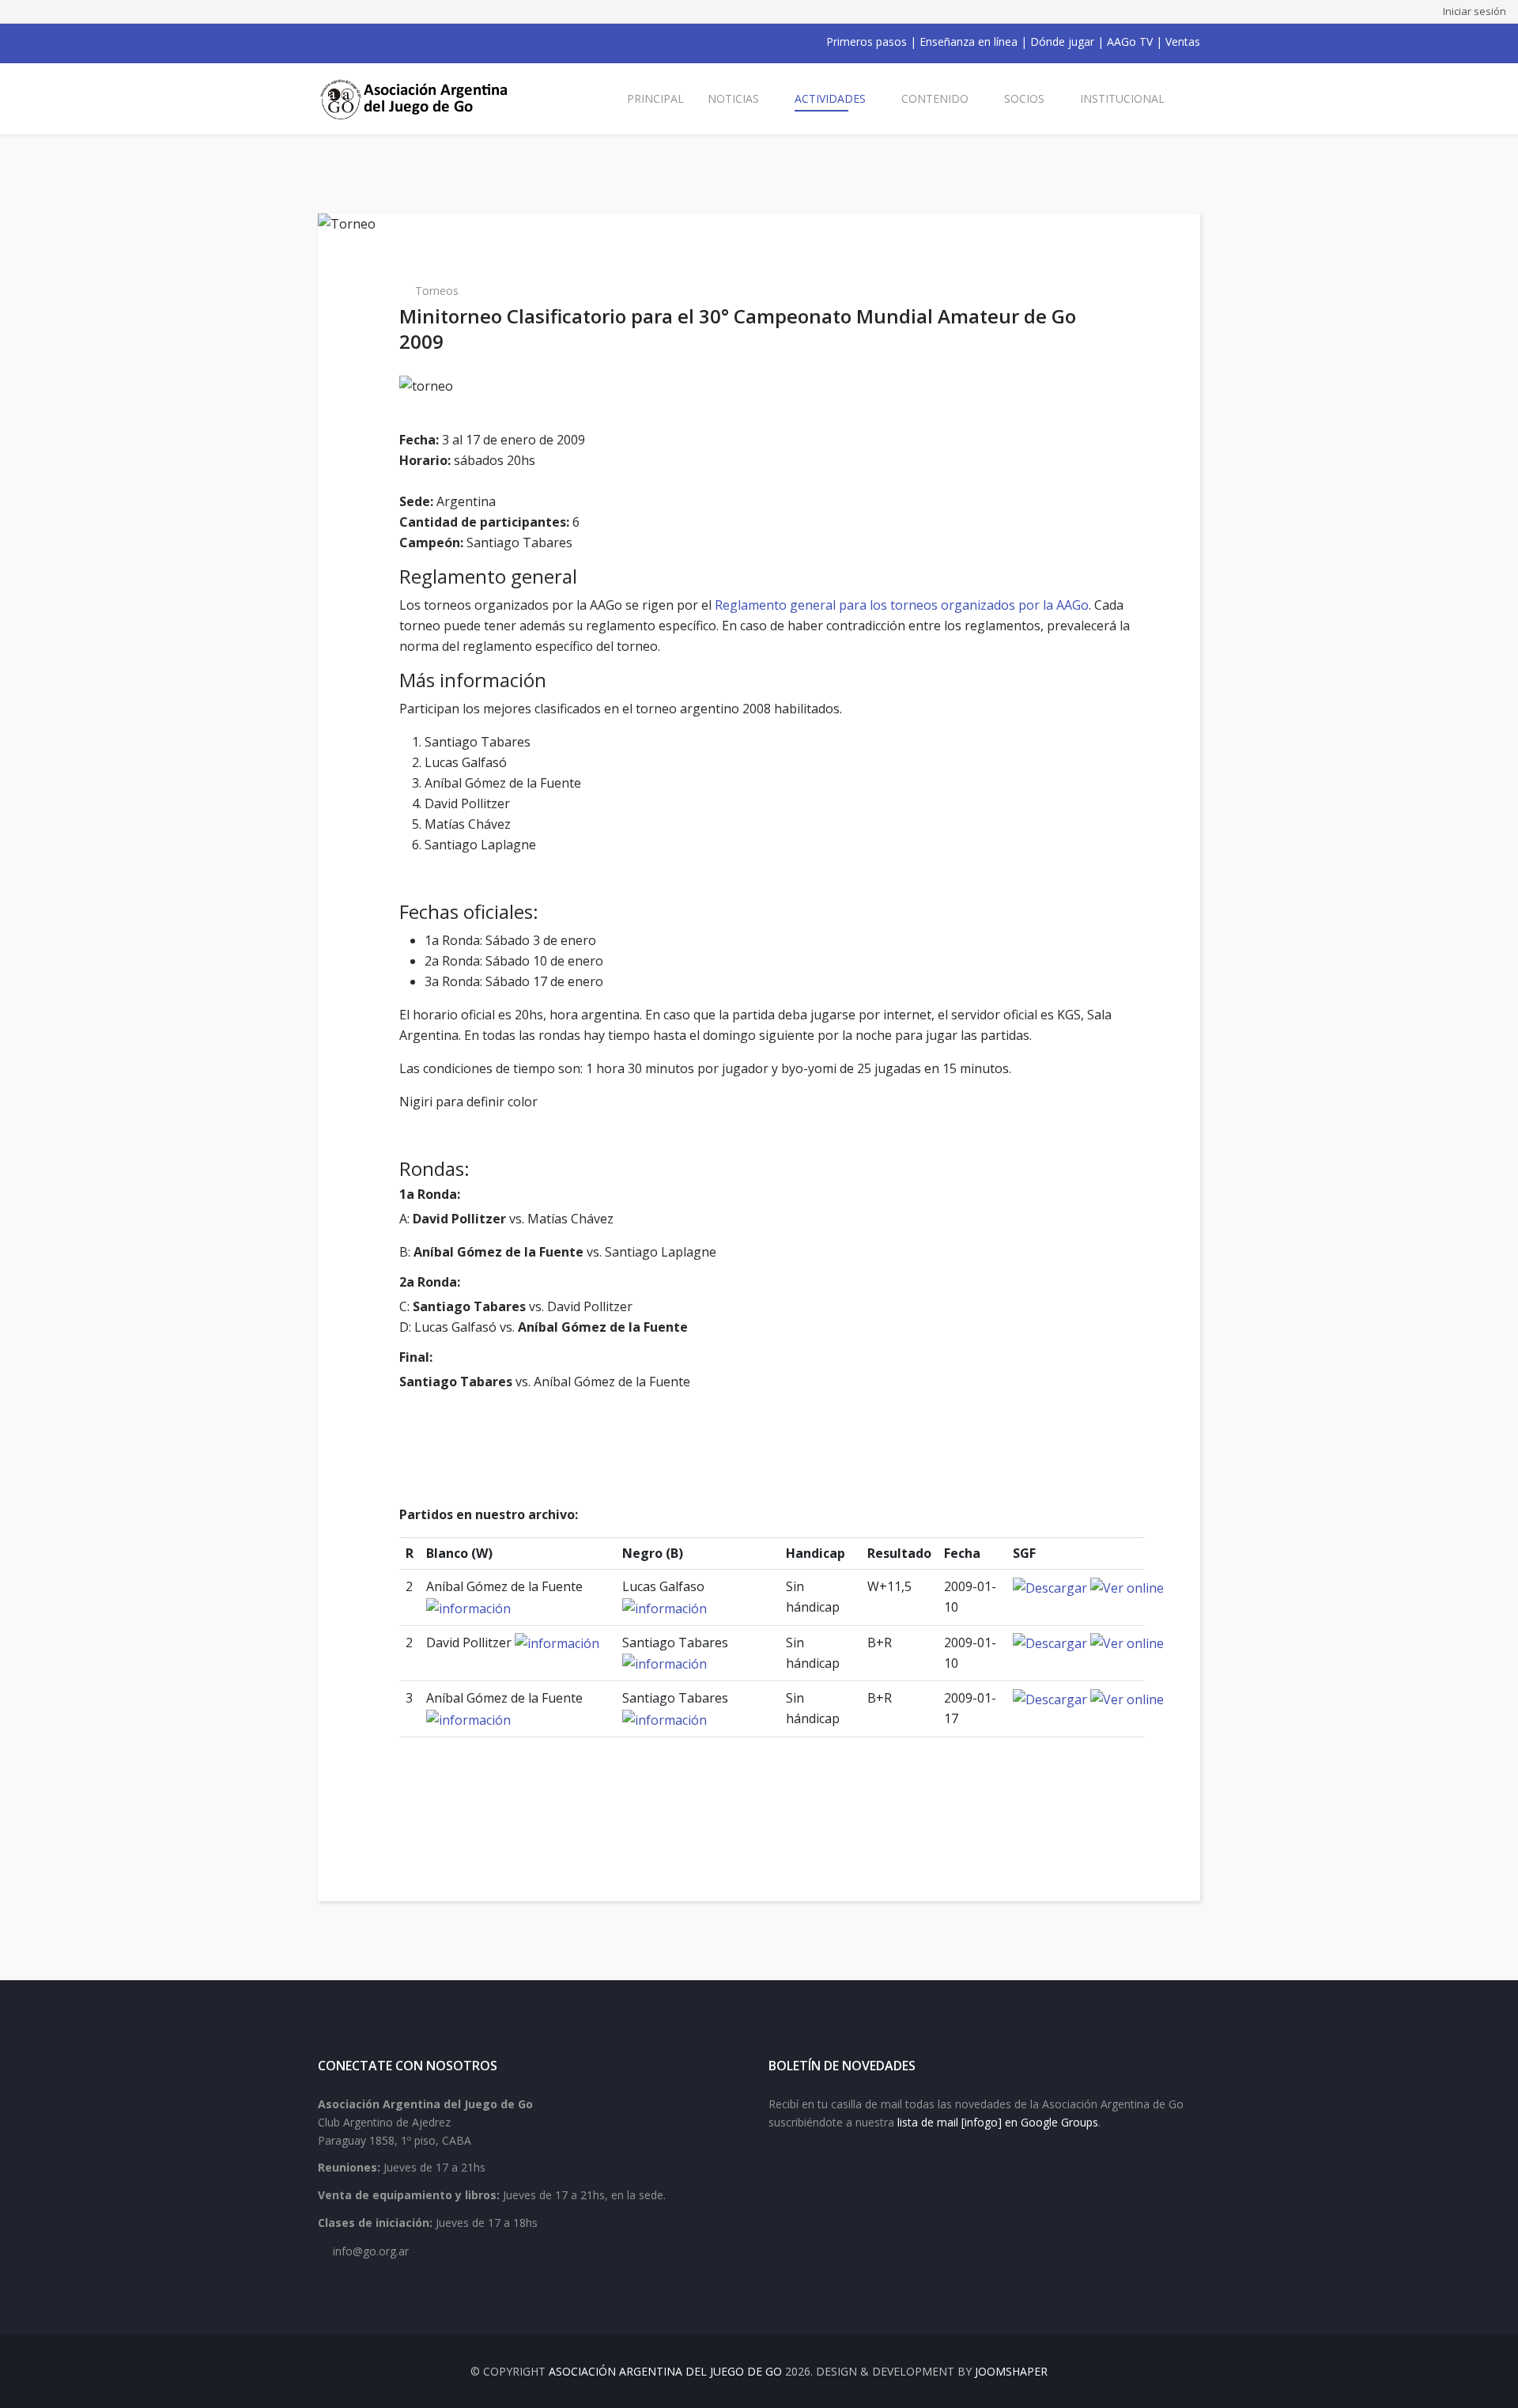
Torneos (437, 291)
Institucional (1122, 98)
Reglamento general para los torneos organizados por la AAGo (902, 605)
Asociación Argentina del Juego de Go (665, 2371)
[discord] (427, 42)
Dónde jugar (1062, 42)
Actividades (830, 98)
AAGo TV (1130, 42)
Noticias (733, 98)
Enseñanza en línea (969, 42)
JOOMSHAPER (1011, 2371)
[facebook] (324, 42)
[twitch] (406, 42)
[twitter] (345, 42)
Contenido (935, 98)
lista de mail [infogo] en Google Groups (998, 2122)
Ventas (1183, 42)
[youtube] (365, 42)
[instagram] (386, 42)
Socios (1024, 98)
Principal (655, 98)
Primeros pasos (867, 42)
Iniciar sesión (1475, 11)
